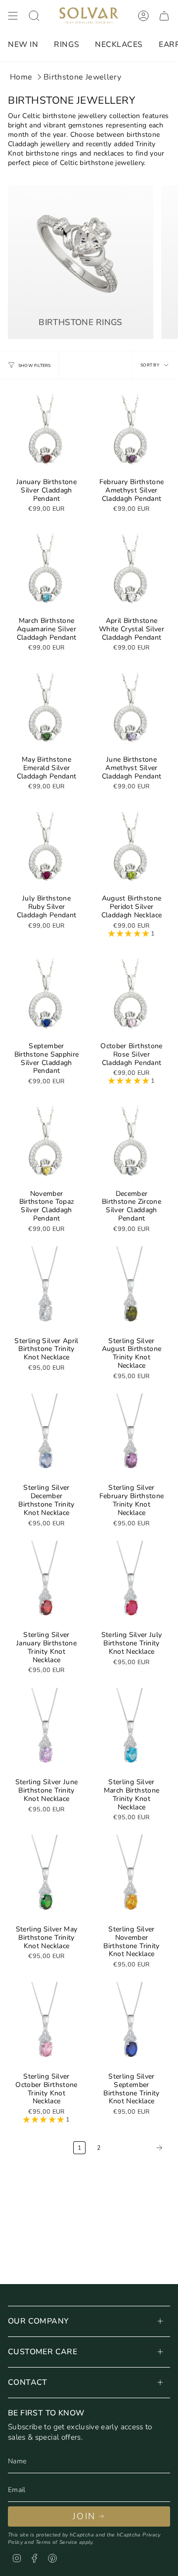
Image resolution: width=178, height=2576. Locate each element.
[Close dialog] (168, 1243)
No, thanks (131, 1356)
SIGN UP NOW (132, 1329)
